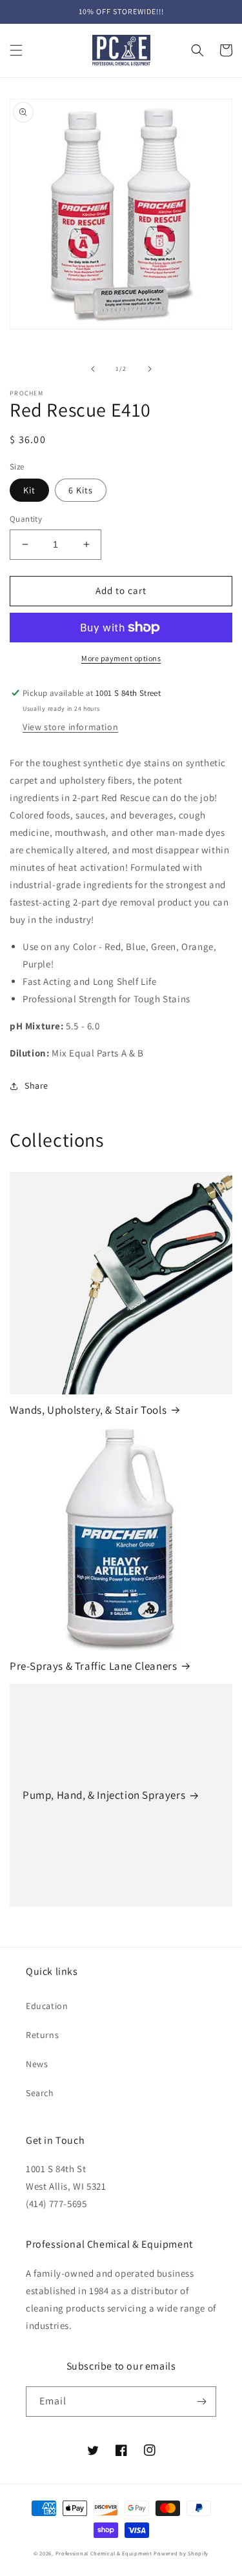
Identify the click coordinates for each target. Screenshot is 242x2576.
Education (47, 2006)
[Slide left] (93, 369)
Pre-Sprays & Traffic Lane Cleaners (93, 1666)
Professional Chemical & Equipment (104, 2553)
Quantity (26, 519)
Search (40, 2093)
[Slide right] (150, 369)
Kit (29, 490)
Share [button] (36, 1085)
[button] (16, 50)
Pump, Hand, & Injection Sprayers (104, 1795)
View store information (70, 727)
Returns (42, 2035)
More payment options (121, 658)
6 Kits (81, 490)
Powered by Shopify (181, 2553)
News (37, 2064)
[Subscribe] (201, 2402)
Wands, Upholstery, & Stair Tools (88, 1410)
